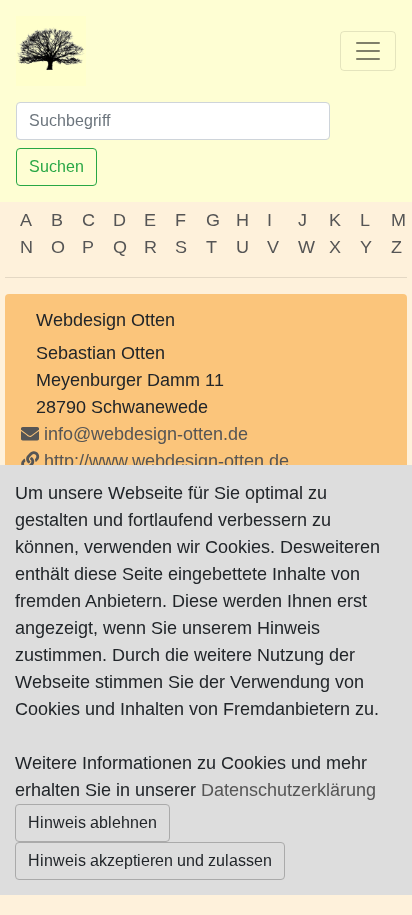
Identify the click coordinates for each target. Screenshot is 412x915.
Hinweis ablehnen (92, 822)
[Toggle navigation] (368, 51)
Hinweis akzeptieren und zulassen (150, 860)
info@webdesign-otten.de (146, 434)
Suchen (56, 166)
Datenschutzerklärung (288, 790)
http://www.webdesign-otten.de (164, 461)
